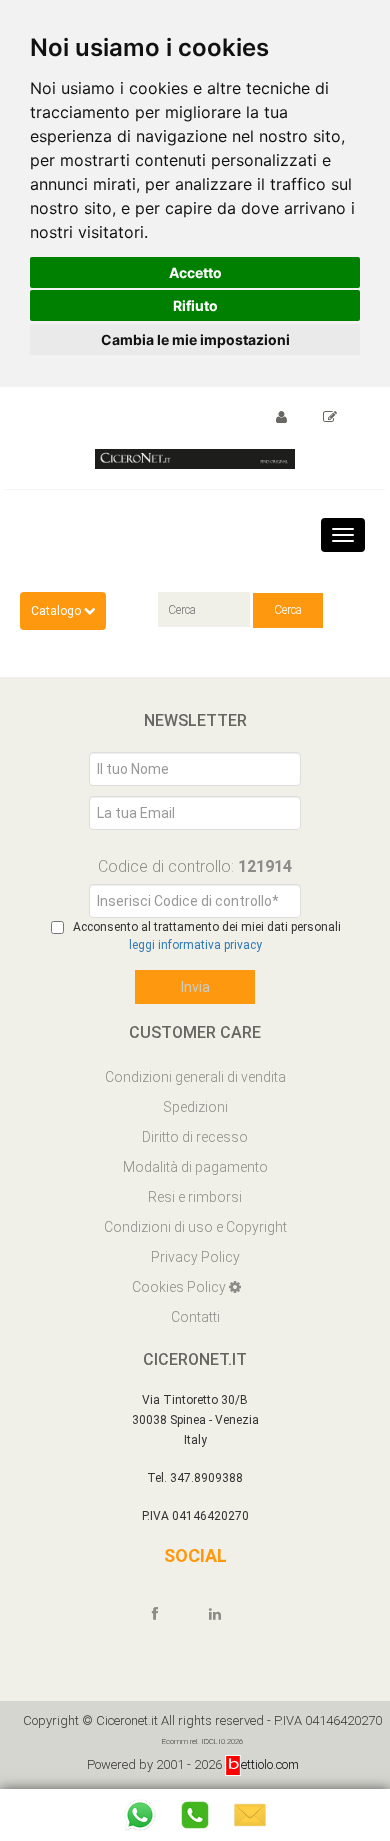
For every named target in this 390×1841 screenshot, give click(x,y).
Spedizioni (195, 1107)
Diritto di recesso (195, 1137)
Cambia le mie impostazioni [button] (195, 339)
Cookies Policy (180, 1287)
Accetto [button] (195, 272)
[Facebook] (164, 1614)
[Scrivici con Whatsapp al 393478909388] (140, 1815)
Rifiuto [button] (195, 305)
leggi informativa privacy (195, 945)
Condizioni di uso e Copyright (195, 1227)
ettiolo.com (270, 1764)
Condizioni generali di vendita (195, 1077)
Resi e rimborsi (195, 1197)
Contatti (195, 1317)
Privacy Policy (195, 1257)
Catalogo (57, 611)
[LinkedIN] (224, 1614)
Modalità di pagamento (195, 1167)
